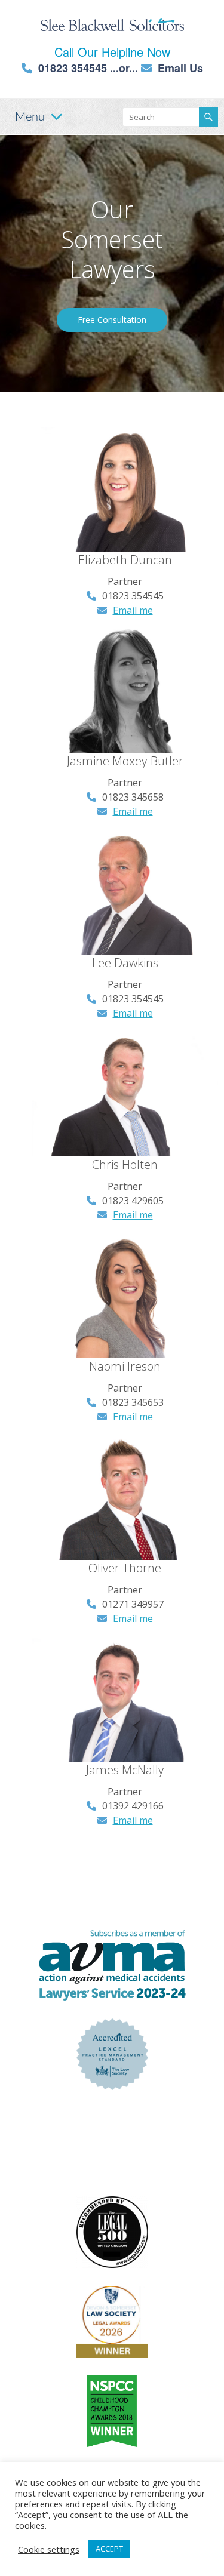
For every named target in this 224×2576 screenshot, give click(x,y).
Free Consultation (112, 320)
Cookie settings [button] (49, 2549)
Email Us (180, 68)
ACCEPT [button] (109, 2549)
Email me (133, 610)
